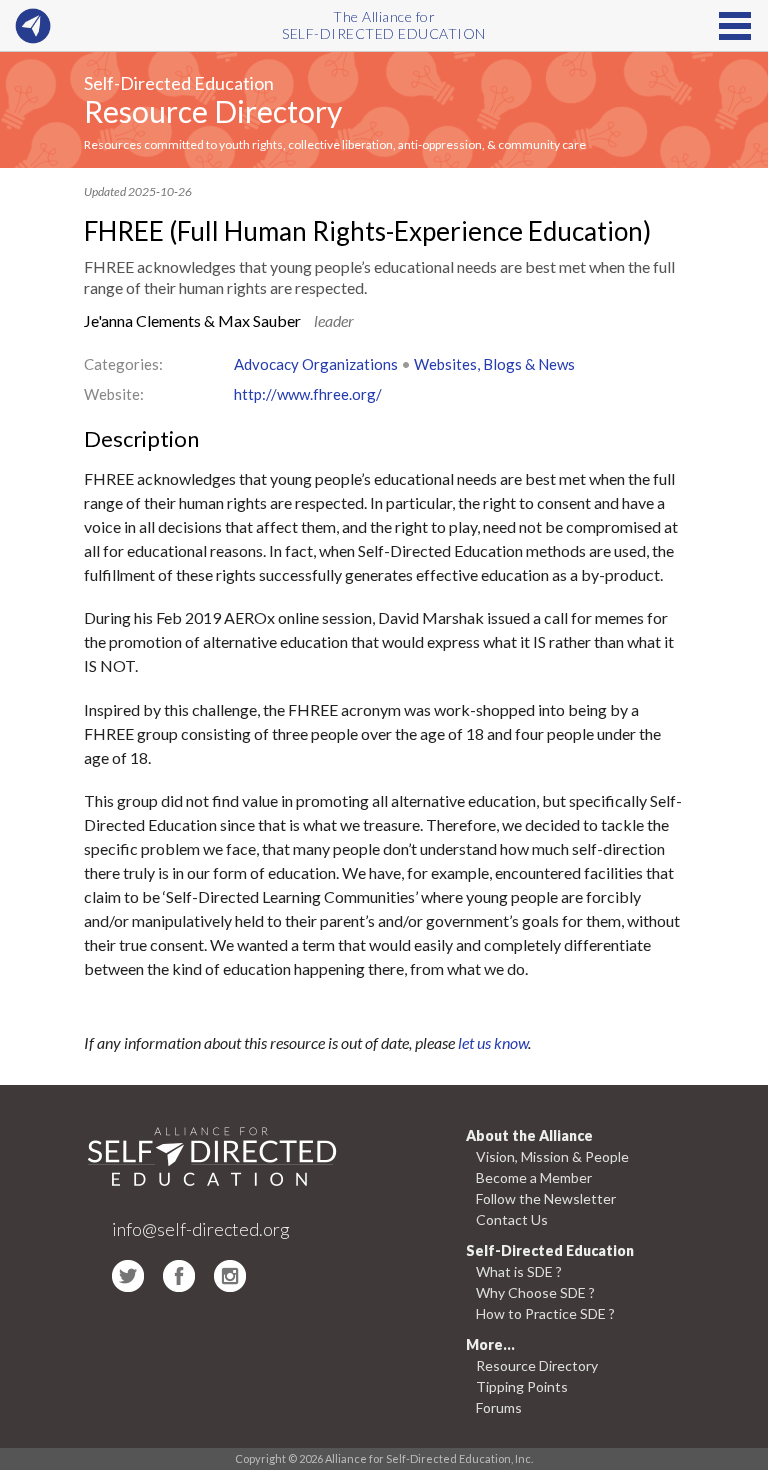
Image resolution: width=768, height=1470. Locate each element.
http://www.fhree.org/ (308, 394)
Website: (114, 394)
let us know (493, 1042)
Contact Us (512, 1219)
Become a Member (534, 1177)
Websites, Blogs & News (494, 364)
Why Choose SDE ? (535, 1292)
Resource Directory (213, 111)
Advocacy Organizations (316, 364)
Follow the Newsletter (546, 1198)
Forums (499, 1407)
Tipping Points (522, 1386)
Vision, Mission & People (552, 1156)
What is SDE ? (519, 1271)
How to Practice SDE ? (545, 1313)
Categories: (123, 364)
